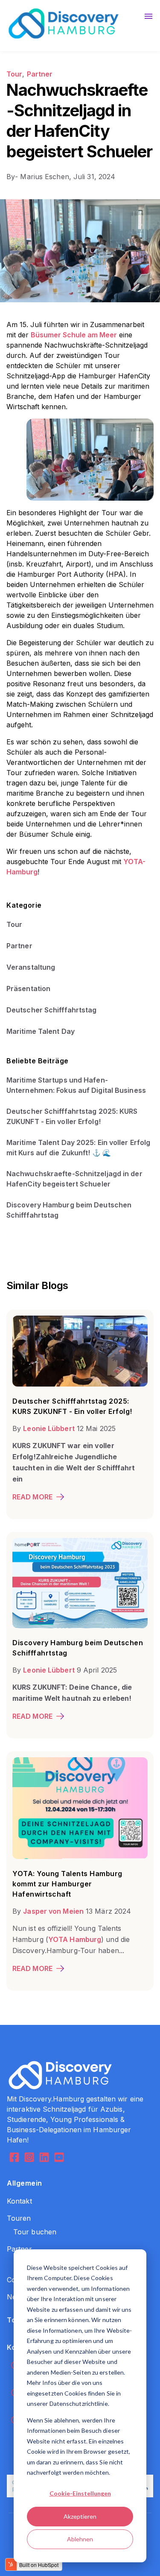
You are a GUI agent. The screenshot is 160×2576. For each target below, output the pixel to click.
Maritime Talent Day (41, 1031)
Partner (40, 74)
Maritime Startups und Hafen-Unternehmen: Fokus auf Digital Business (76, 1085)
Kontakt (19, 2201)
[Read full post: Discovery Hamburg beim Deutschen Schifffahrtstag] (80, 1626)
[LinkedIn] (44, 2158)
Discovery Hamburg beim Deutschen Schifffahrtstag (69, 1210)
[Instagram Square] (29, 2158)
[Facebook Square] (14, 2158)
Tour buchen (35, 2232)
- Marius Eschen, (40, 177)
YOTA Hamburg (75, 1939)
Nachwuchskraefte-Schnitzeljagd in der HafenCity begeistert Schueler (74, 1179)
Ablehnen (80, 2539)
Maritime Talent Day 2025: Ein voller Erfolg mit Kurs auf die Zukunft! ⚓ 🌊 (78, 1148)
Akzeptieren (80, 2516)
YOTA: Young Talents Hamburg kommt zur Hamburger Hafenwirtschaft (67, 1884)
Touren (19, 2218)
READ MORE (32, 1497)
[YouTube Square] (59, 2158)
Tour (14, 74)
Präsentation (28, 988)
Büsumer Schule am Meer (74, 335)
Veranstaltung (31, 967)
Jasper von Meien (53, 1911)
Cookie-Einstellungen (80, 2493)
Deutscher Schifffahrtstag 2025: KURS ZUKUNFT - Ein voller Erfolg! (72, 1116)
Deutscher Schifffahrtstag (52, 1010)
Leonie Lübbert (49, 1428)
